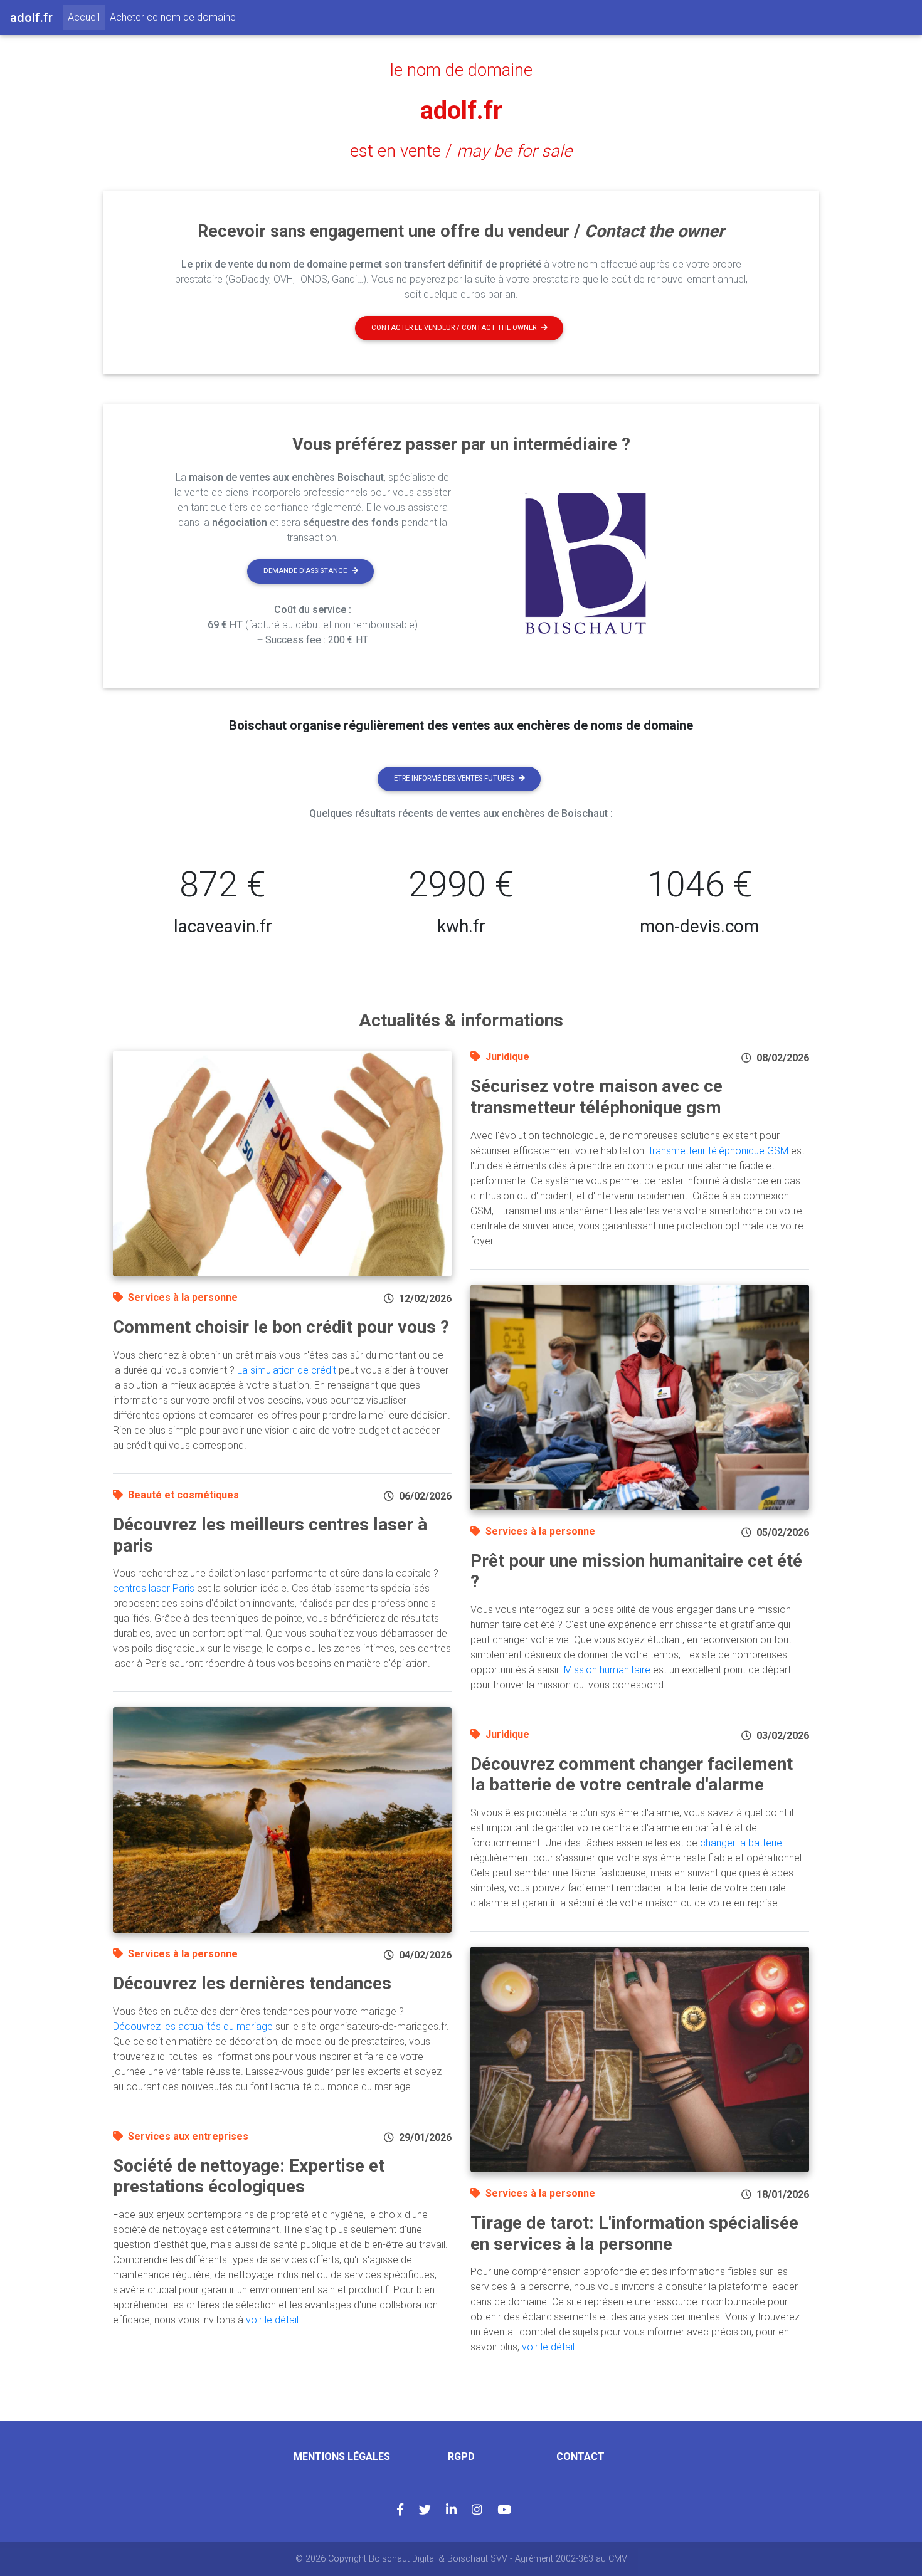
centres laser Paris (154, 1588)
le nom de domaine (461, 70)
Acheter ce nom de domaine (173, 17)
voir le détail (272, 2320)
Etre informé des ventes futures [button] (454, 778)
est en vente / (461, 151)
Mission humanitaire (607, 1670)
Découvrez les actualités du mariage (193, 2027)
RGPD (461, 2457)
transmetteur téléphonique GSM (719, 1151)
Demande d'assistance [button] (305, 571)
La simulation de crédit (287, 1370)
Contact (580, 2457)
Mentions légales (342, 2457)
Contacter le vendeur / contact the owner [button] (454, 328)
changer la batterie (741, 1843)
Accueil (86, 17)
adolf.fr (461, 111)
